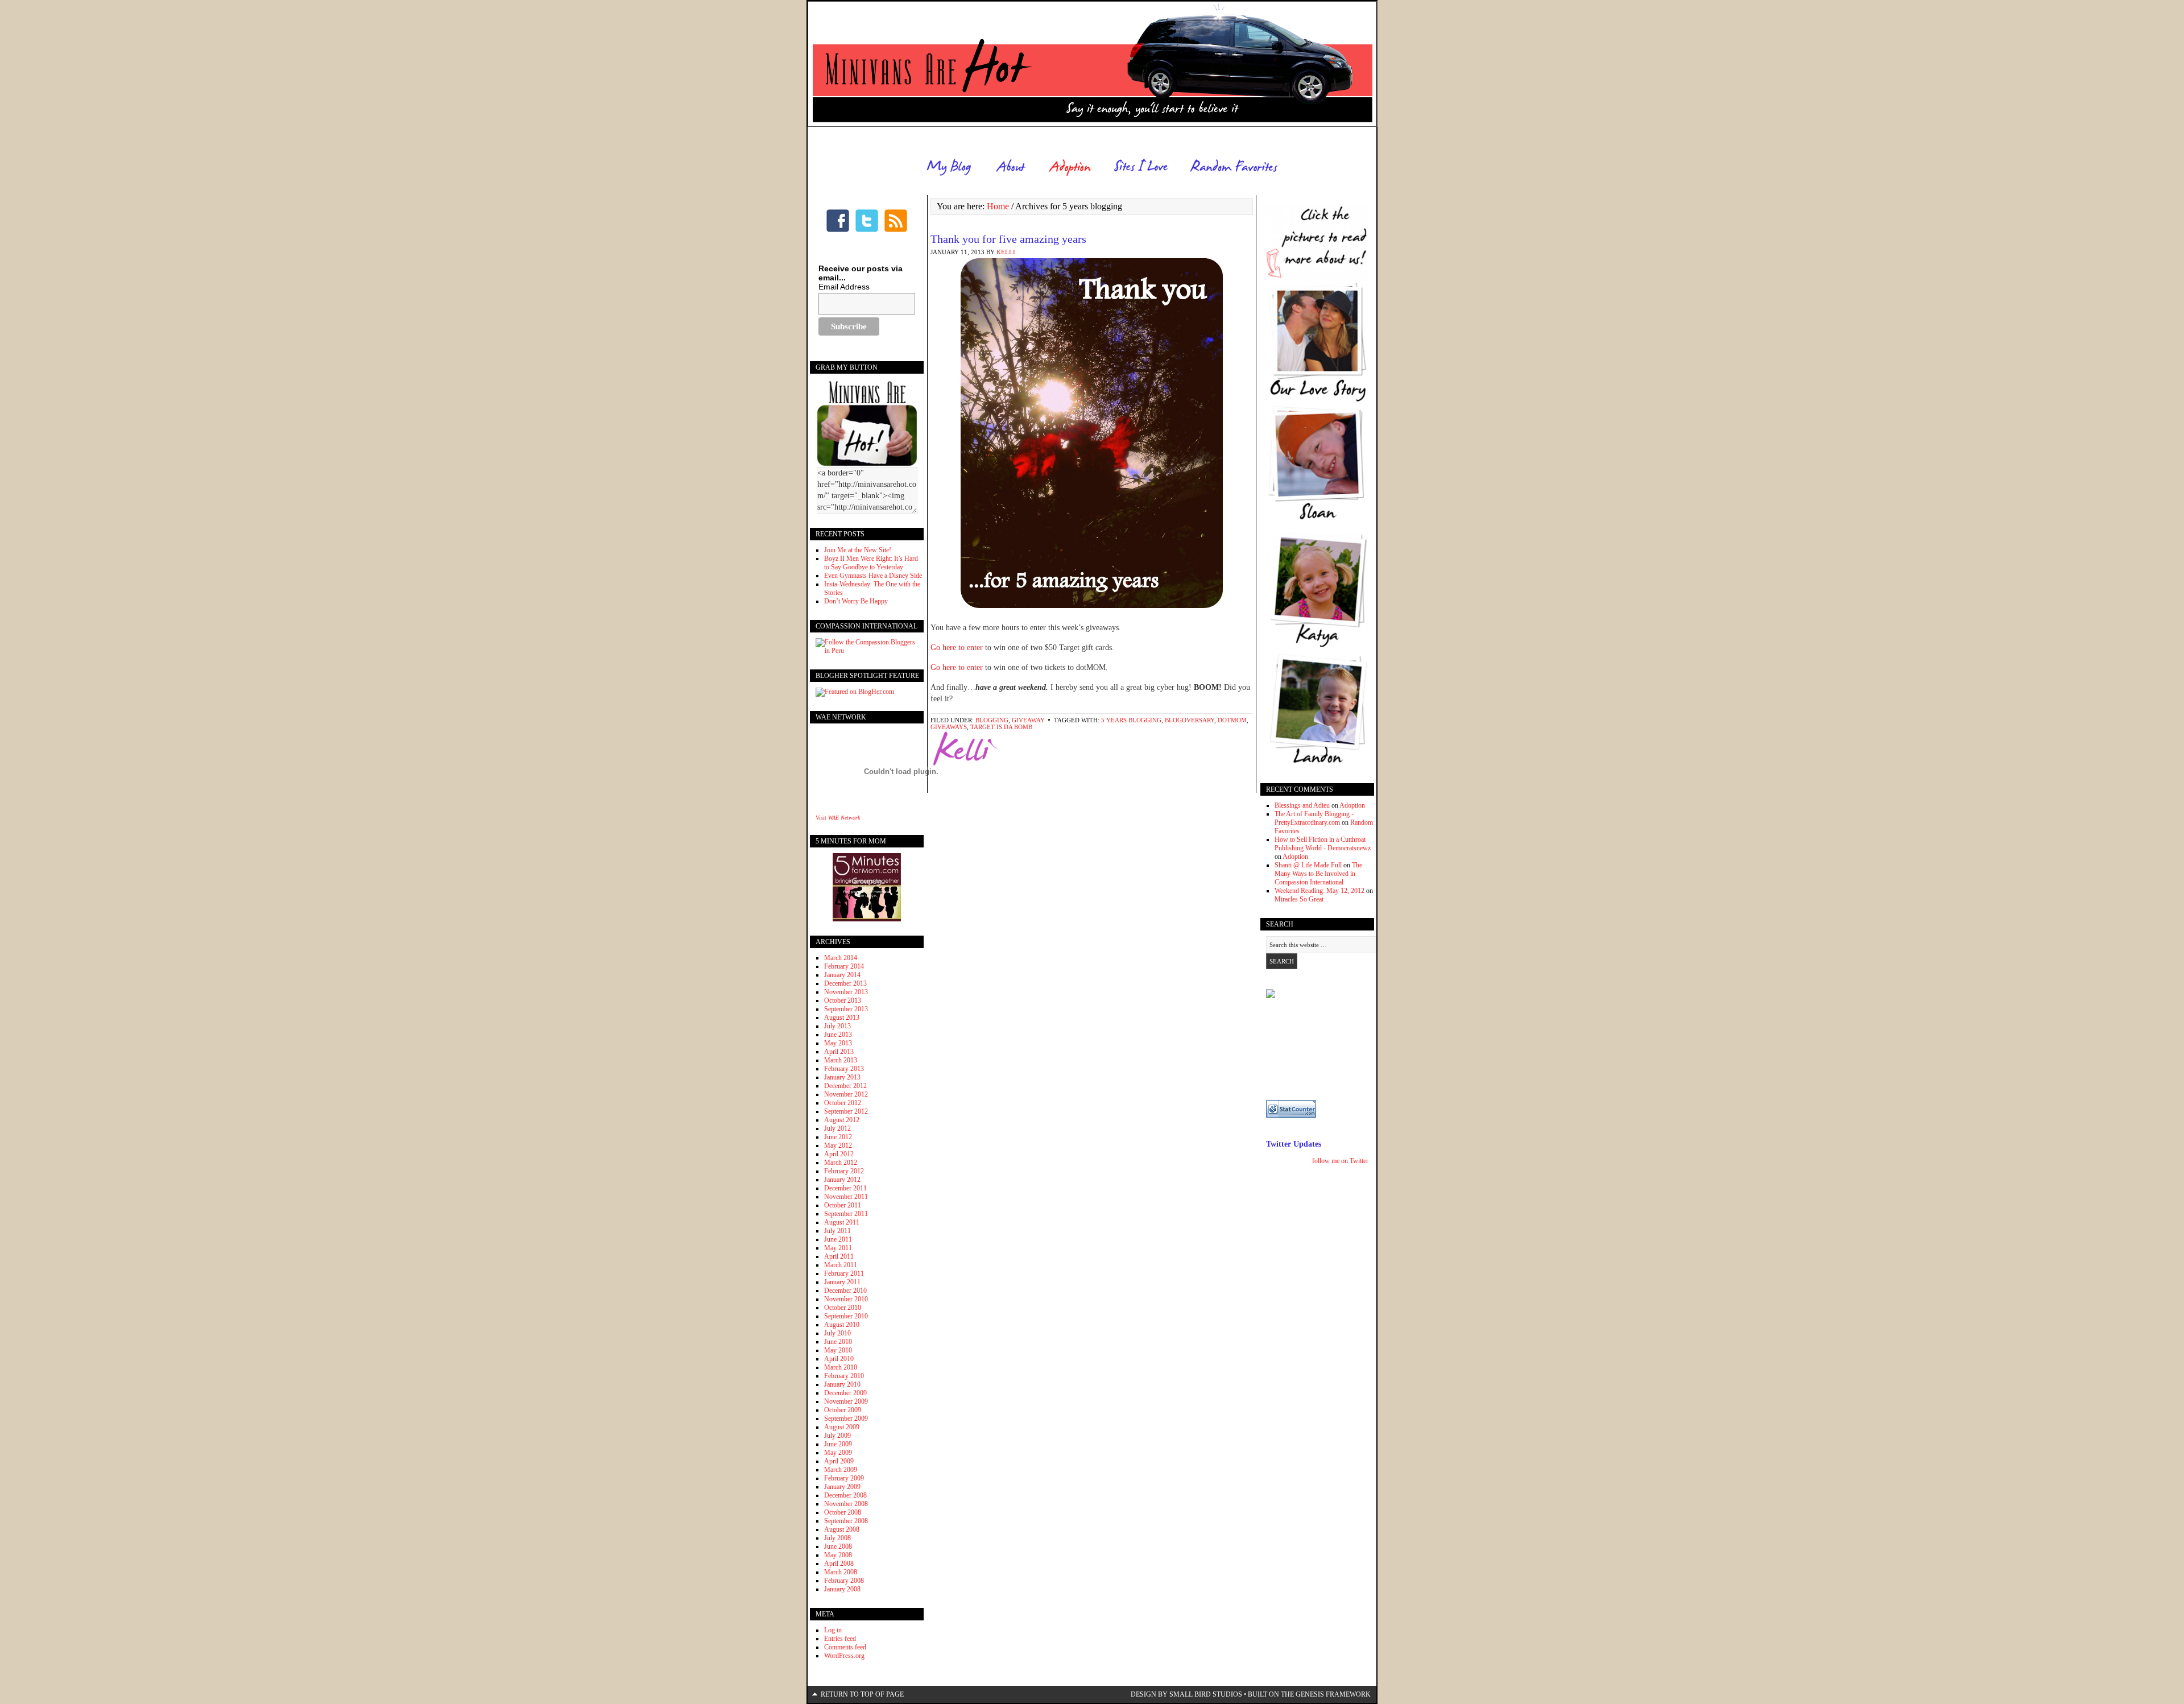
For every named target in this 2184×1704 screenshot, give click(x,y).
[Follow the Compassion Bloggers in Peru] (867, 651)
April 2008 (839, 1564)
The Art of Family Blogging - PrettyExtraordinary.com (1314, 818)
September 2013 (846, 1009)
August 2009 (842, 1427)
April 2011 (839, 1256)
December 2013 (845, 983)
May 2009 (838, 1453)
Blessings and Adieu (1302, 805)
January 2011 (842, 1282)
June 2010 (838, 1342)
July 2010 (837, 1333)
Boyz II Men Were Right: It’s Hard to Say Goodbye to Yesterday (871, 563)
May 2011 (838, 1248)
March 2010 (841, 1367)
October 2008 (843, 1512)
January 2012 (842, 1180)
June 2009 (838, 1444)
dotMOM (1232, 720)
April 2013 (839, 1052)
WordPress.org (844, 1656)
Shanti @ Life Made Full (1308, 865)
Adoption (1352, 805)
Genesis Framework (1333, 1694)
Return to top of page (862, 1694)
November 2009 (846, 1401)
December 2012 (845, 1086)
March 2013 (841, 1060)
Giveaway (1028, 720)
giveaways (949, 727)
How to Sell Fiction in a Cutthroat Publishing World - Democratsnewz (1323, 844)
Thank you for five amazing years (1008, 239)
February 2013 (844, 1069)
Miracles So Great (1299, 899)
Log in (833, 1630)
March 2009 (841, 1470)
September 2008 (846, 1521)
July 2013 (837, 1026)
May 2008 (838, 1555)
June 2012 (838, 1137)
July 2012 (837, 1128)
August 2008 (842, 1529)
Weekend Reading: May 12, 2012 (1319, 891)
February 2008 (844, 1581)
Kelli (1006, 252)
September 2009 (846, 1418)
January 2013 (842, 1077)
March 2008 (841, 1572)
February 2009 (844, 1478)
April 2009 (839, 1461)
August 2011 (842, 1222)
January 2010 (842, 1384)
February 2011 (844, 1273)
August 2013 (842, 1018)
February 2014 (844, 966)
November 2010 (846, 1299)
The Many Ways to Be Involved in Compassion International (1318, 874)
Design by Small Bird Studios (1186, 1694)
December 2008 (845, 1495)
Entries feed (840, 1639)
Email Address (844, 287)
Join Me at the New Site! (858, 550)
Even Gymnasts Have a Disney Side (873, 576)
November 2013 (846, 992)
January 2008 (842, 1589)
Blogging (992, 720)
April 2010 (839, 1359)
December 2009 (845, 1393)
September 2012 (846, 1111)
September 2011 (846, 1214)
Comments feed (845, 1647)
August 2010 (842, 1325)
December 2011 (845, 1188)
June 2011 (838, 1239)
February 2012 (844, 1171)
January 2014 (842, 975)
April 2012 (839, 1154)
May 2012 (838, 1145)
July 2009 (837, 1436)
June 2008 (838, 1546)
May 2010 (838, 1350)
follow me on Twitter (1340, 1161)
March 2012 (841, 1163)
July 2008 (837, 1538)
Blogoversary (1190, 720)
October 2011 (843, 1205)
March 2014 (841, 958)
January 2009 (842, 1487)
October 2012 (843, 1103)
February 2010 (844, 1376)
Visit (838, 818)
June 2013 (838, 1035)
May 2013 (838, 1043)
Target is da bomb (1001, 727)
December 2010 (845, 1291)
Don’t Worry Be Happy (856, 601)
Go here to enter (958, 648)
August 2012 (842, 1120)
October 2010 (843, 1308)
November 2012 (846, 1094)
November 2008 (846, 1504)
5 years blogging (1131, 720)
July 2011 (837, 1231)
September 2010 (846, 1316)
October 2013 (843, 1000)
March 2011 (841, 1265)
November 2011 (846, 1197)
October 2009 (843, 1410)
